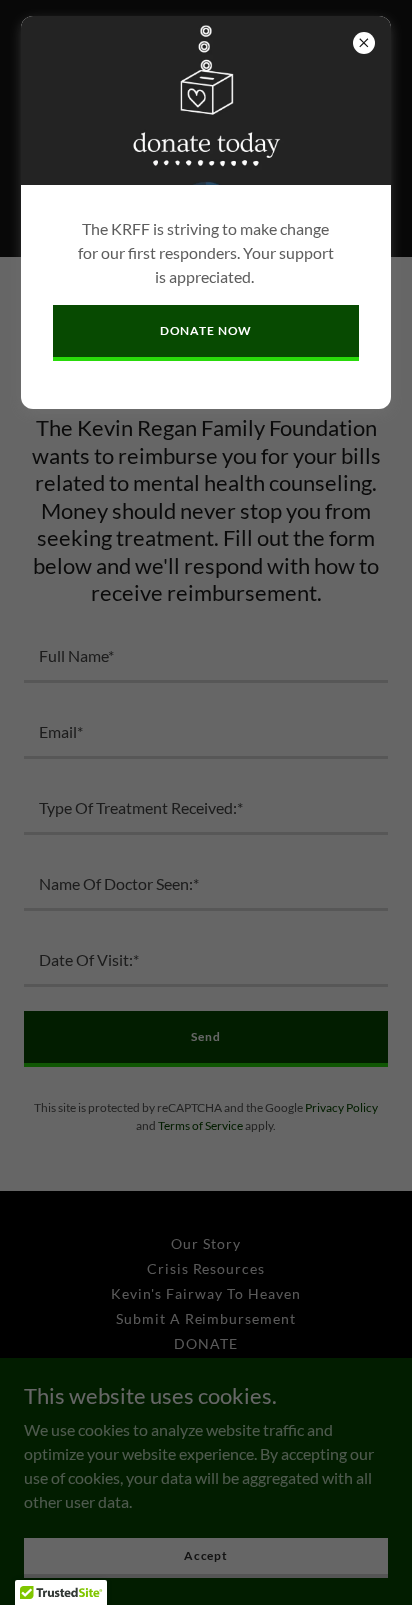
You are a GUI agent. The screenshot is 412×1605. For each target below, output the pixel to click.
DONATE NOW (206, 330)
